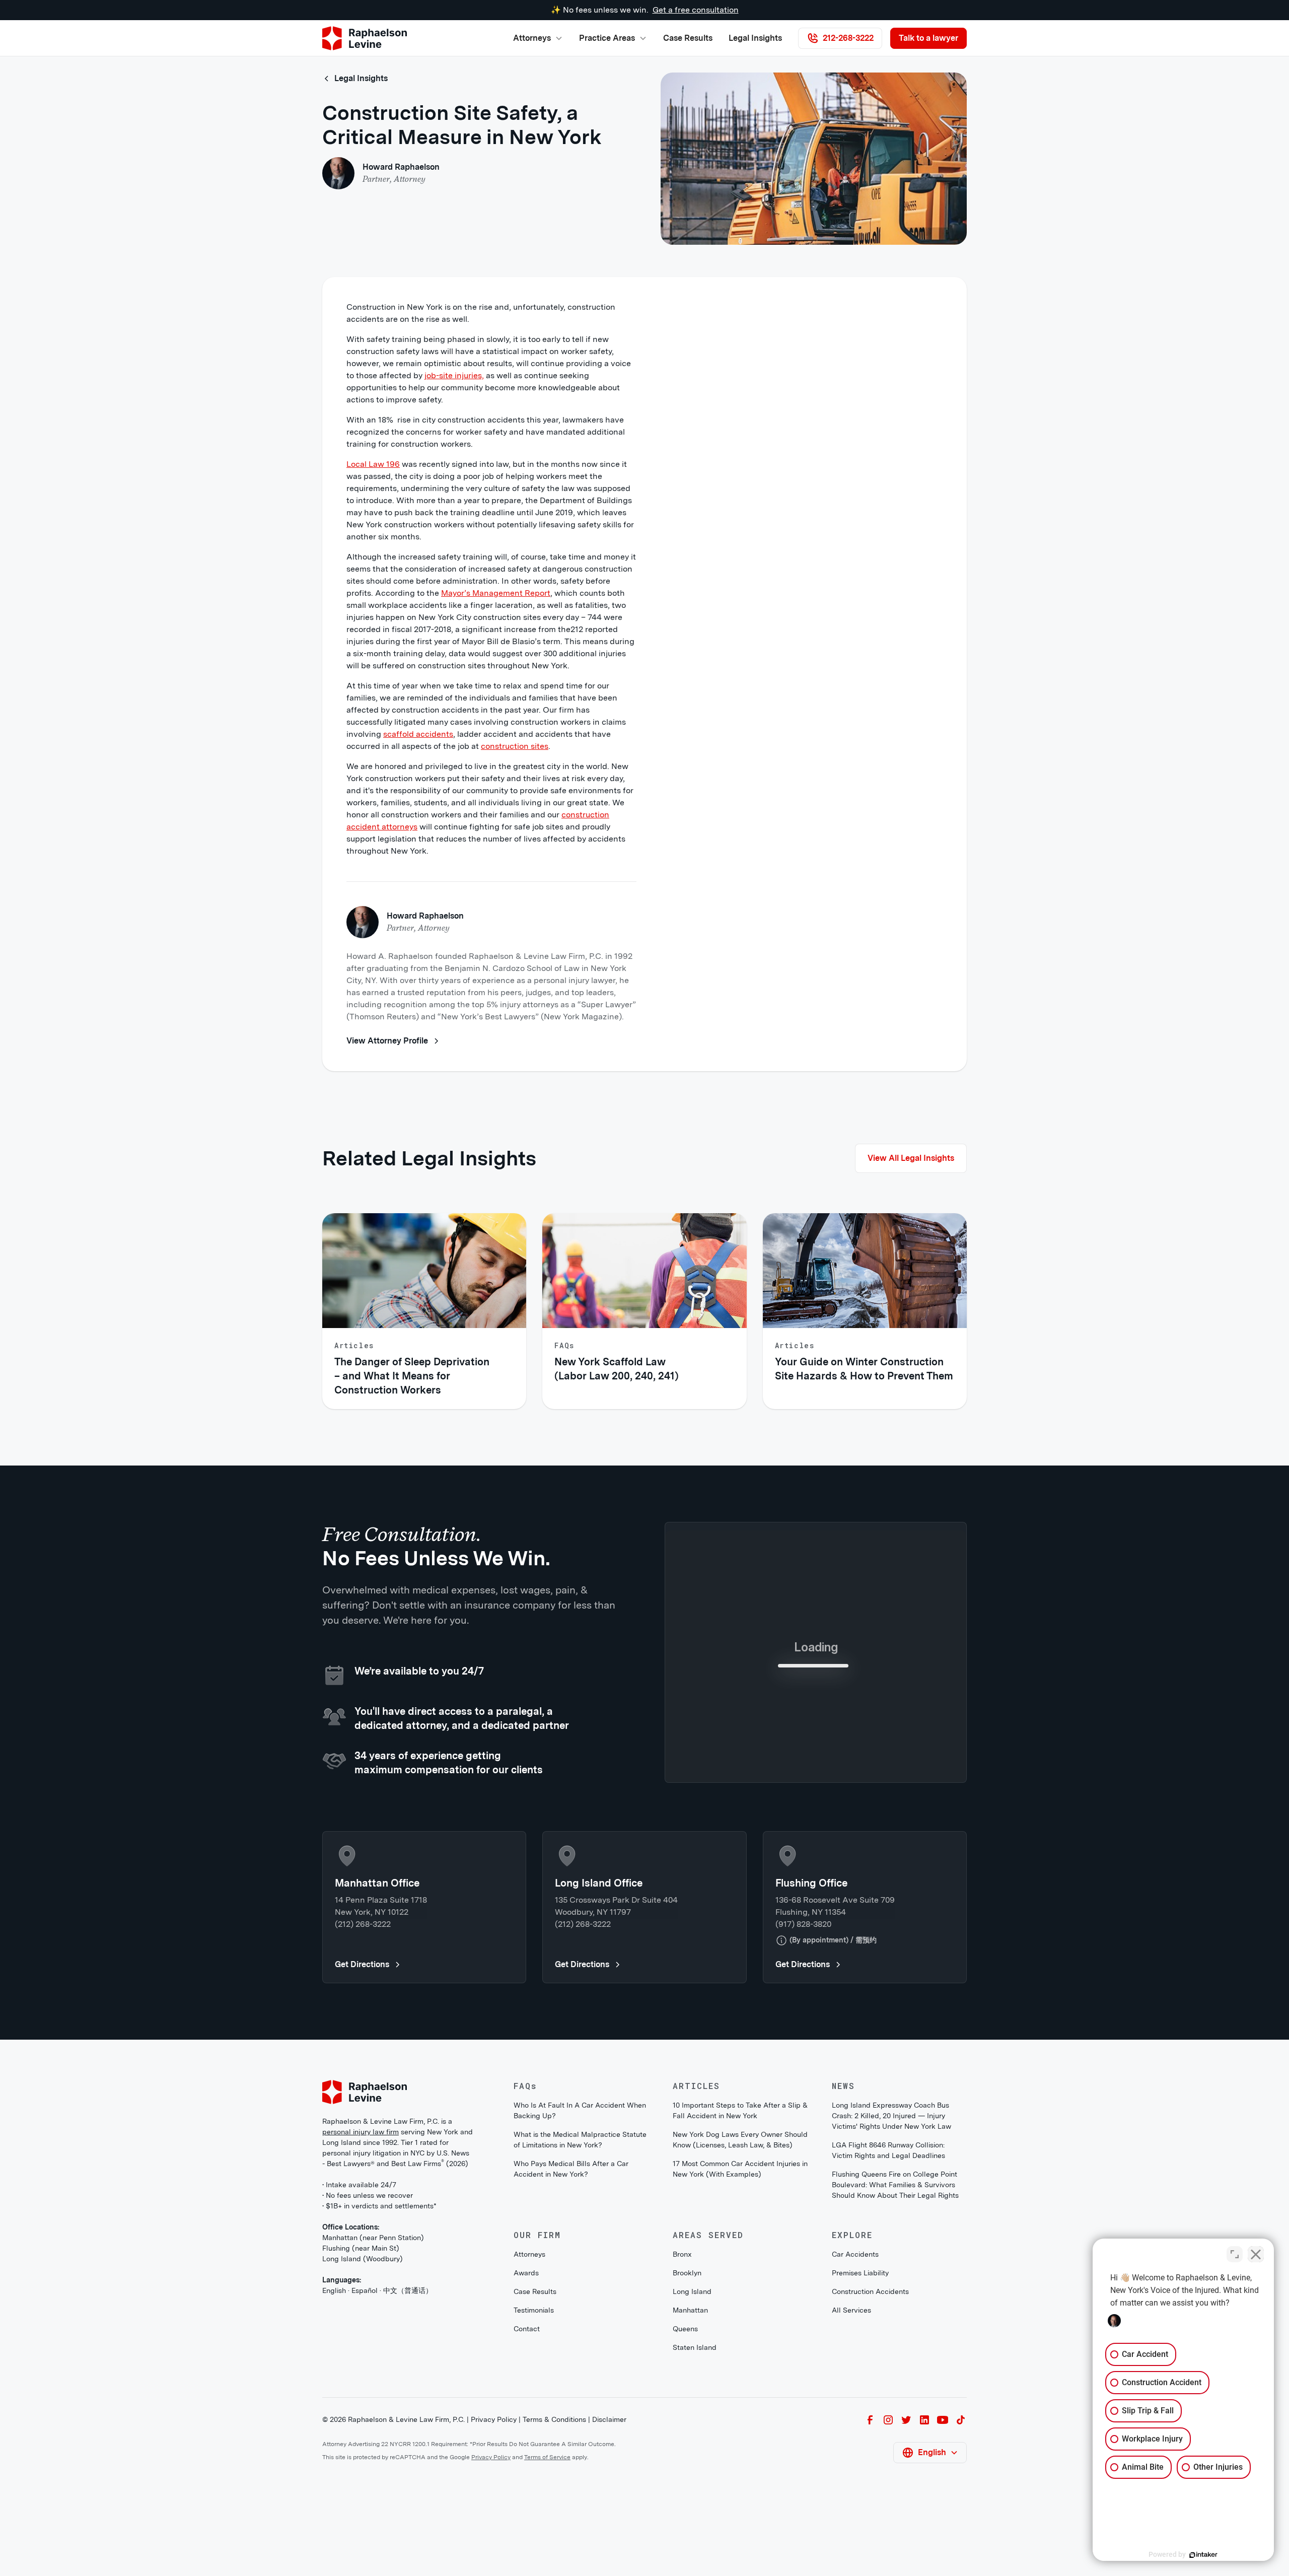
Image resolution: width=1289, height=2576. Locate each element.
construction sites (515, 746)
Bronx (682, 2420)
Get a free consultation (696, 10)
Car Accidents (855, 2420)
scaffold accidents (418, 734)
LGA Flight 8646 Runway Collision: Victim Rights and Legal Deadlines (888, 2316)
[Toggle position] (1235, 2254)
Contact (527, 2495)
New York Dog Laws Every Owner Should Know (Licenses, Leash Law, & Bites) (740, 2306)
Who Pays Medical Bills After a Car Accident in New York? (571, 2335)
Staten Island (695, 2514)
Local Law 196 (373, 464)
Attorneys (529, 2420)
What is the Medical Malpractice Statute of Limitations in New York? (580, 2306)
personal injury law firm (361, 2298)
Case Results (688, 38)
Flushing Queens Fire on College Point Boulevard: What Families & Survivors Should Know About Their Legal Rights (895, 2351)
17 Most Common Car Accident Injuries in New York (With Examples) (740, 2335)
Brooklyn (687, 2439)
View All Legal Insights (911, 1158)
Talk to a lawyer (928, 38)
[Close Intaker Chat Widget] (1256, 2254)
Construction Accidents (870, 2458)
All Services (851, 2476)
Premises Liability (860, 2439)
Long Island (692, 2458)
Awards (526, 2439)
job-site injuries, (454, 375)
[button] (538, 38)
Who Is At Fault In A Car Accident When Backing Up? (580, 2277)
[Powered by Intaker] (1203, 2555)
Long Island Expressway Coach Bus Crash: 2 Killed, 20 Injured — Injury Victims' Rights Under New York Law (891, 2282)
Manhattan (690, 2476)
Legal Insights (755, 38)
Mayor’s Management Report (496, 593)
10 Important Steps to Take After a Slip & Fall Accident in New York (740, 2277)
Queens (685, 2495)
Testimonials (534, 2476)
